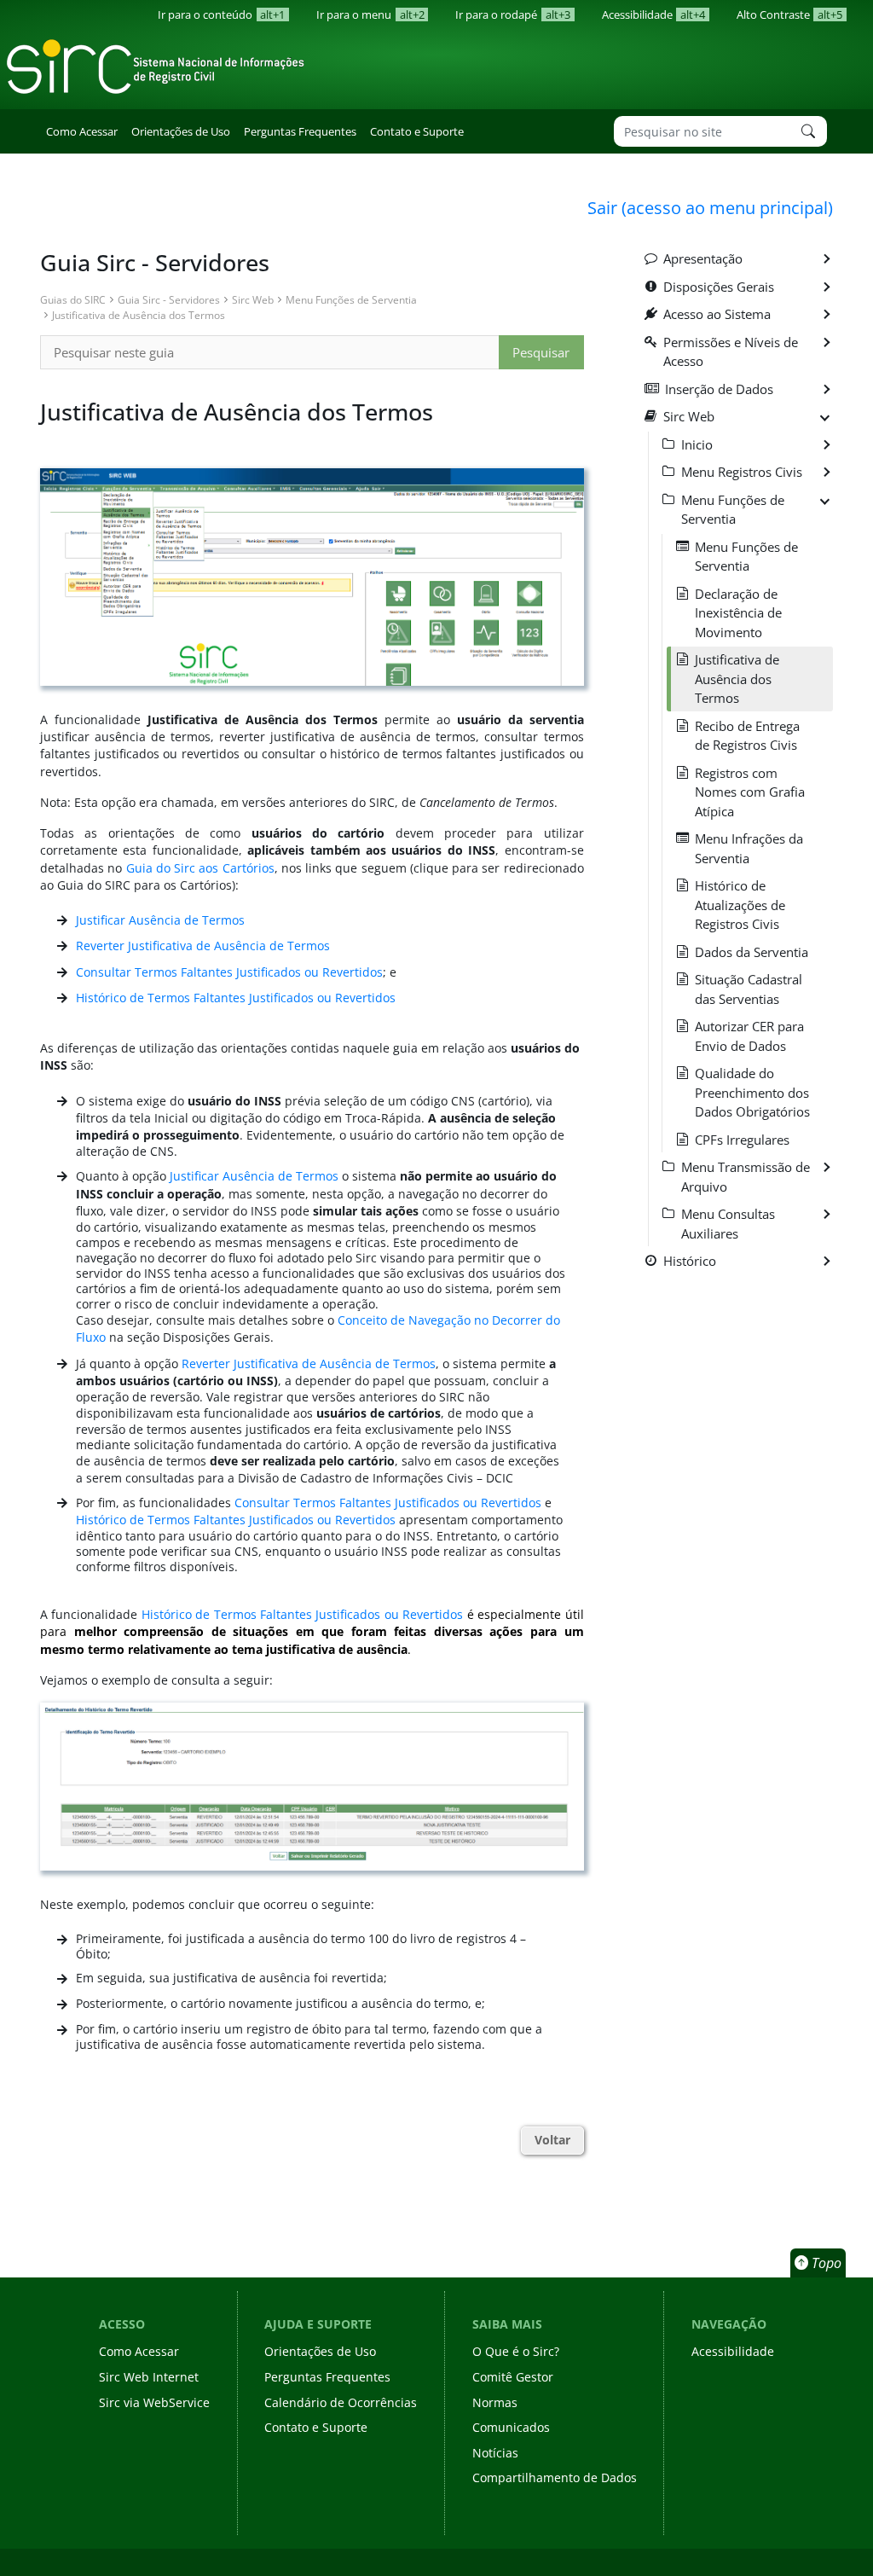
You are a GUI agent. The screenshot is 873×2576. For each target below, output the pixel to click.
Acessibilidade (653, 15)
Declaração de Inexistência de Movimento (738, 613)
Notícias (495, 2453)
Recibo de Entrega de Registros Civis (747, 736)
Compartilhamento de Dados (555, 2477)
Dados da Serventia (752, 952)
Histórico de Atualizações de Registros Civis (740, 905)
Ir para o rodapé (512, 15)
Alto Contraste (789, 15)
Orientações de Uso (181, 131)
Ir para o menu (370, 15)
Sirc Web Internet (149, 2377)
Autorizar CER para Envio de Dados (749, 1036)
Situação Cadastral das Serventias (749, 989)
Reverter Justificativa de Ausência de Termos (309, 1364)
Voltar (552, 2140)
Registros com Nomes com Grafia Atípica (750, 792)
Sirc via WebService (154, 2402)
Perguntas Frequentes (300, 131)
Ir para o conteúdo (221, 15)
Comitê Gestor (513, 2377)
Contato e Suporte (417, 131)
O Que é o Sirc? (516, 2351)
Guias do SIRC (73, 299)
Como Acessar (82, 131)
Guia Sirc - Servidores (169, 299)
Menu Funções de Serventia (351, 299)
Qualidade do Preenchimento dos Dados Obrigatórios (752, 1092)
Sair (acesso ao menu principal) (710, 207)
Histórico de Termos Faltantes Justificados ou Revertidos (236, 998)
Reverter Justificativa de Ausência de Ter (191, 946)
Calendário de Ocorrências (341, 2402)
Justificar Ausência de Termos (160, 920)
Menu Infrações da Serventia (749, 848)
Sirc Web (253, 299)
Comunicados (511, 2427)
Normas (495, 2402)
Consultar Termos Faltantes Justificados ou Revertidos (229, 972)
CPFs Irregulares (742, 1140)
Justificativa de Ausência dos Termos (139, 315)
